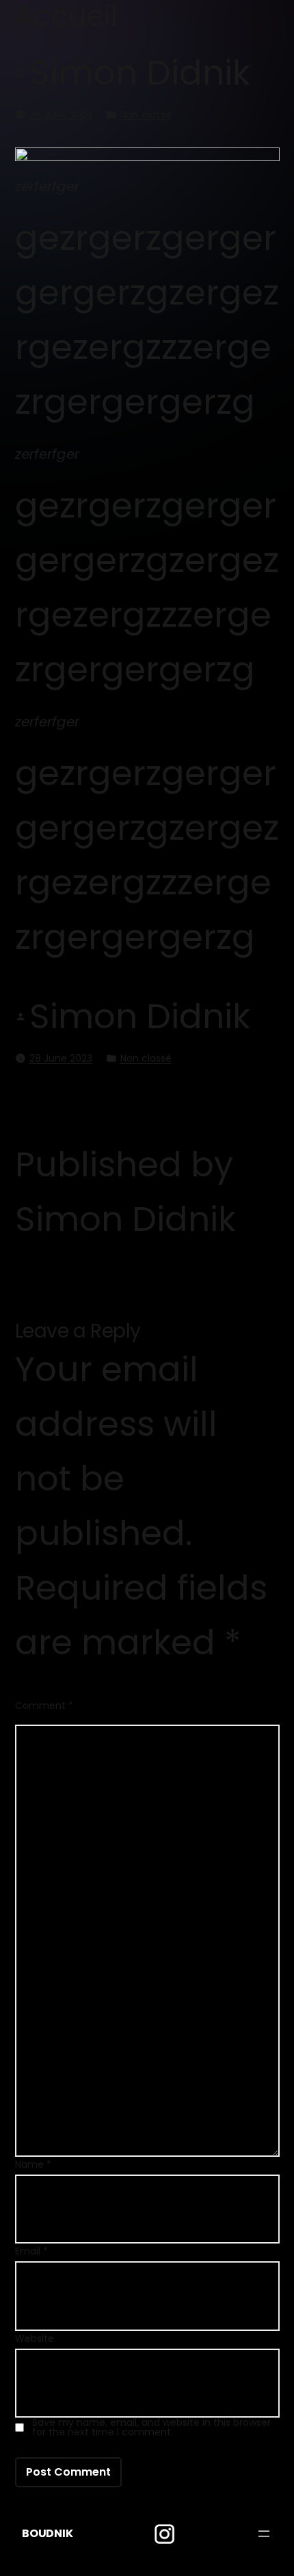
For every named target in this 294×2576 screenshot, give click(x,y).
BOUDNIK (47, 2533)
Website (35, 2338)
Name (33, 2164)
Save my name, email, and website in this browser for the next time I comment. (151, 2427)
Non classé (146, 115)
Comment (44, 1705)
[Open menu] (264, 2534)
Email (31, 2251)
